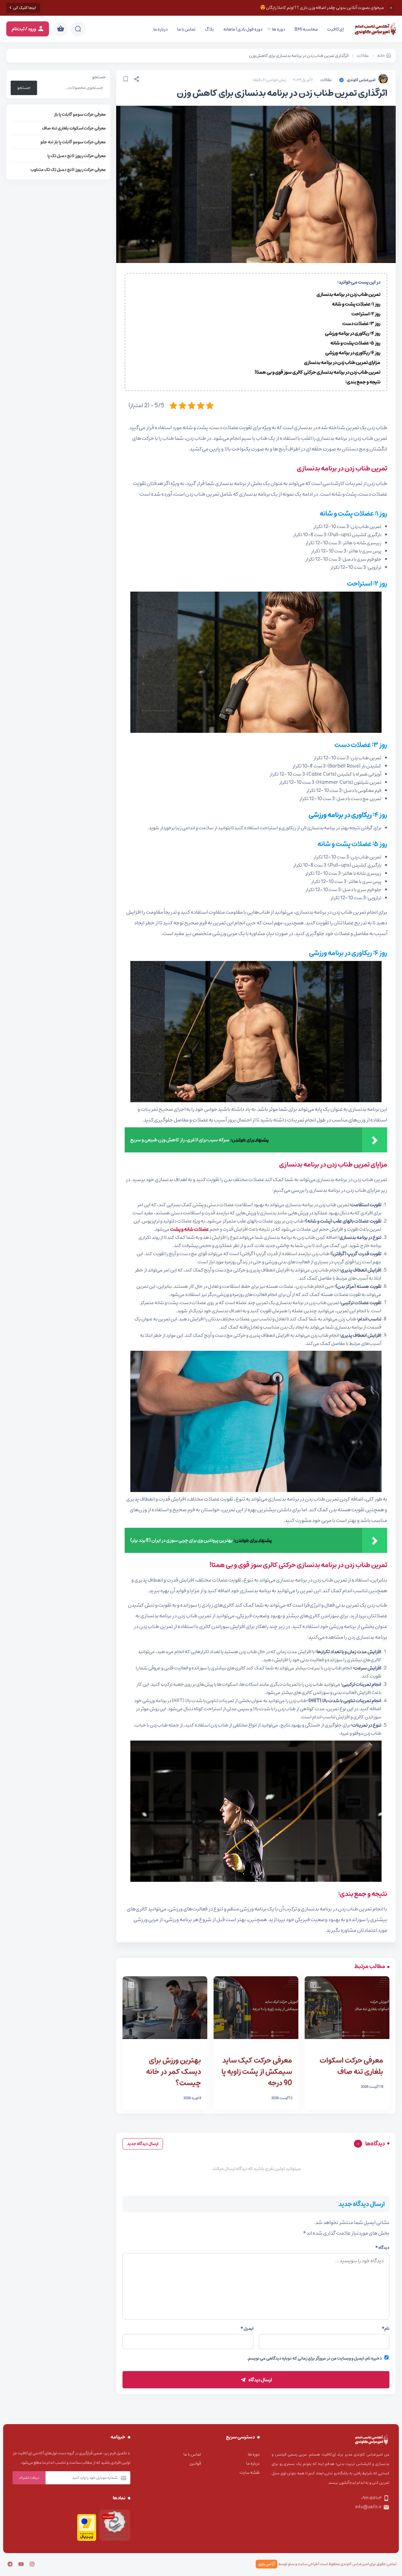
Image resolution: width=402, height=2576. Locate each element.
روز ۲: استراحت (366, 314)
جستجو (99, 77)
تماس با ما (186, 29)
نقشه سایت (250, 2473)
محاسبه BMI (306, 29)
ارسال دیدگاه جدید (143, 2144)
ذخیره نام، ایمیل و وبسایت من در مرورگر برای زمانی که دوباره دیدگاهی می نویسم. (315, 2358)
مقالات (326, 80)
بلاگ (209, 29)
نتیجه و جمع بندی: (363, 382)
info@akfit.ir (368, 2507)
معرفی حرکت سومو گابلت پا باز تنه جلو (73, 142)
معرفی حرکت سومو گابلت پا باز (80, 114)
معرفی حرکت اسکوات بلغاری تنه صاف (74, 128)
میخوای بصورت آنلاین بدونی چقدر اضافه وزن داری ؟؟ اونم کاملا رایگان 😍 (322, 8)
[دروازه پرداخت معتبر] (87, 2540)
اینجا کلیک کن (24, 8)
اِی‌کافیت (336, 29)
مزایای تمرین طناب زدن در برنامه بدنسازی (342, 362)
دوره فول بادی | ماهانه (243, 29)
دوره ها (279, 29)
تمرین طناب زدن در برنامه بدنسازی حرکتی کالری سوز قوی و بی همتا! (318, 372)
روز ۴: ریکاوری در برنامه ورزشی (353, 333)
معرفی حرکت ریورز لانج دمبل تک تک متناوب (68, 170)
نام (386, 2329)
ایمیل (247, 2329)
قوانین (195, 2463)
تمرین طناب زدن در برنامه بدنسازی (348, 294)
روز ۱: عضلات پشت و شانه (356, 304)
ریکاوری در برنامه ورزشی (340, 815)
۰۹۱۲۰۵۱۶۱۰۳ (371, 2498)
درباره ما (160, 29)
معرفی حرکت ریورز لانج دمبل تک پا (77, 156)
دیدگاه (382, 2248)
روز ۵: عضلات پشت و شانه (355, 343)
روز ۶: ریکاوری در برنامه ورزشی (353, 353)
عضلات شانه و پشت (190, 1229)
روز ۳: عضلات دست (361, 324)
